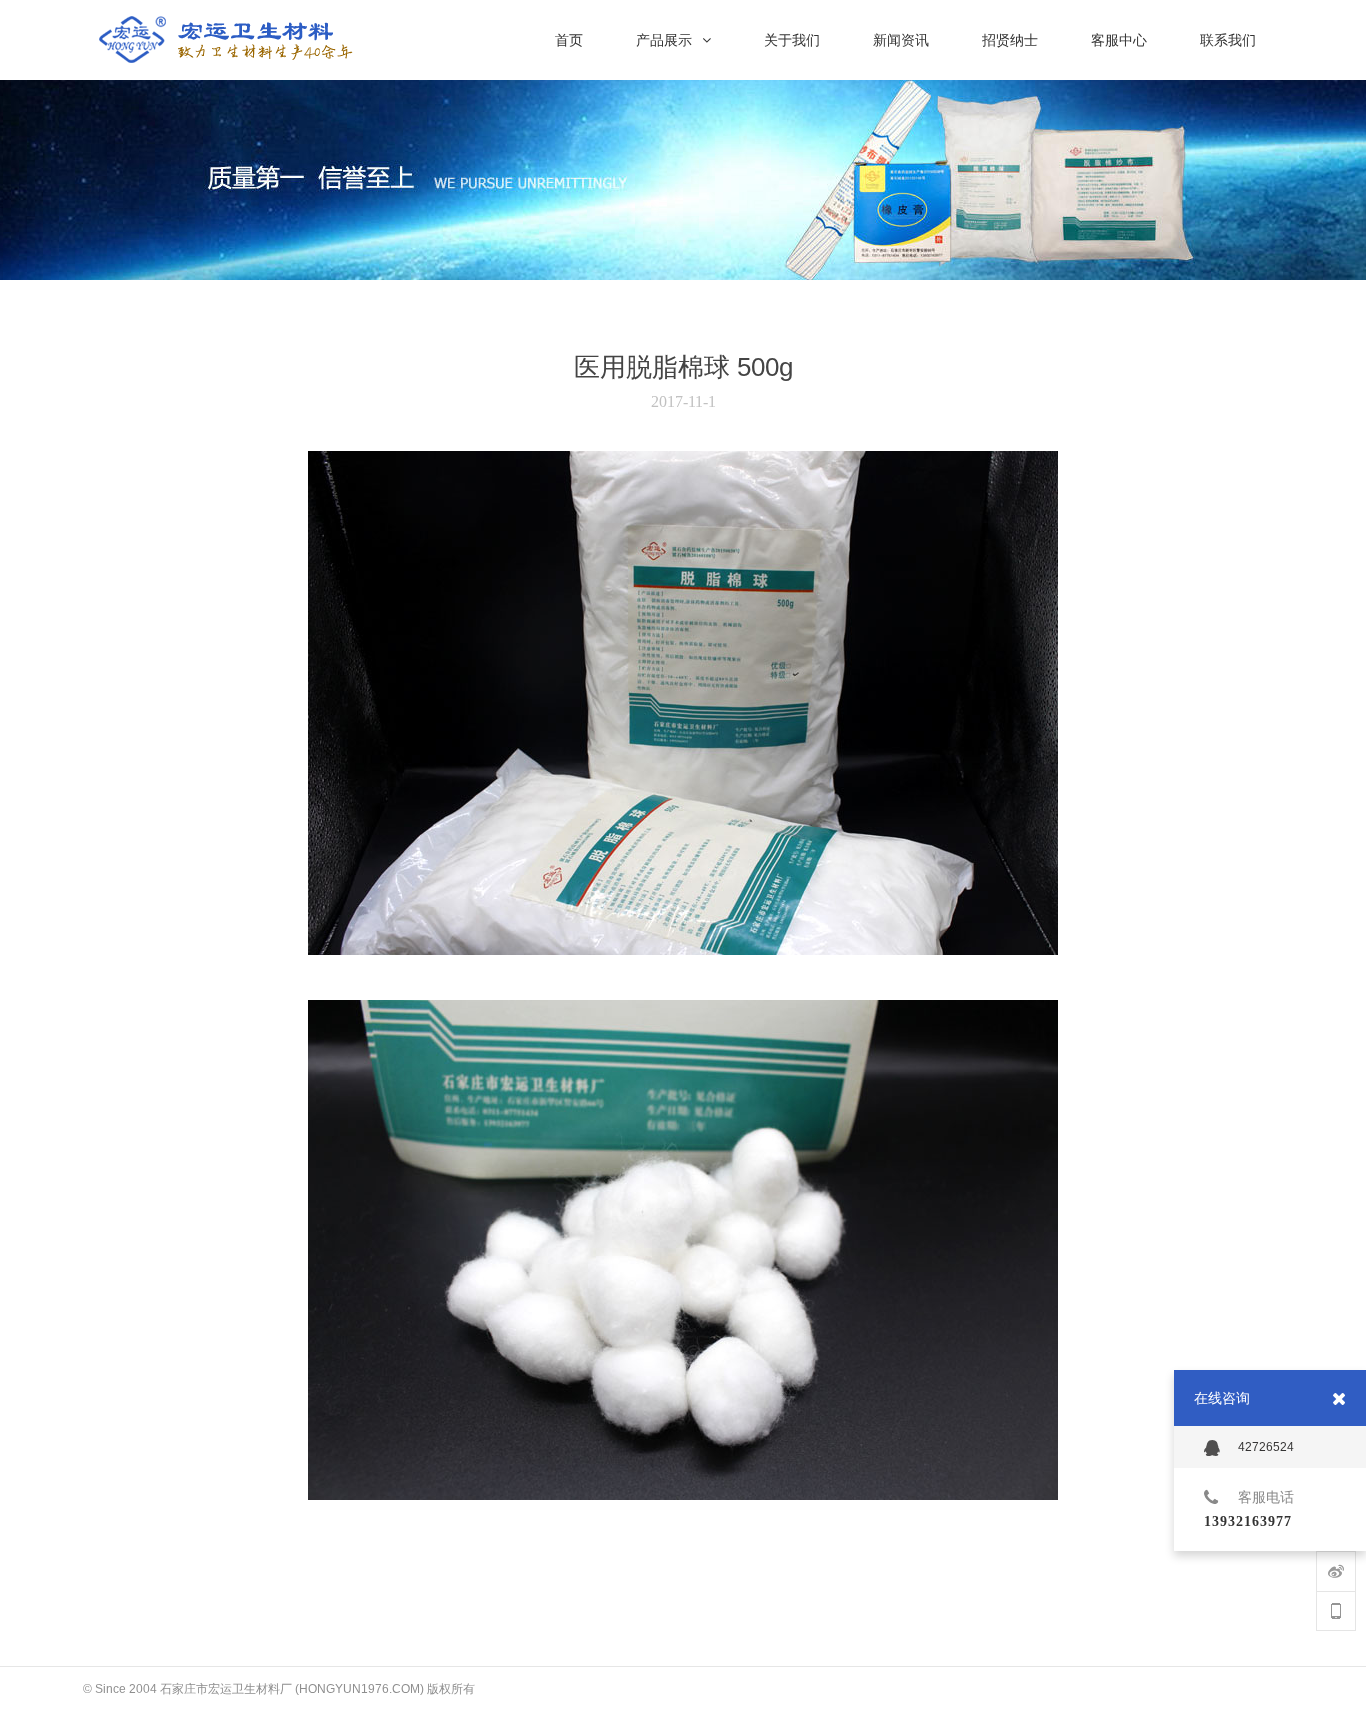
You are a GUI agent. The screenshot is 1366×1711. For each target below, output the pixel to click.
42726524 (1266, 1447)
